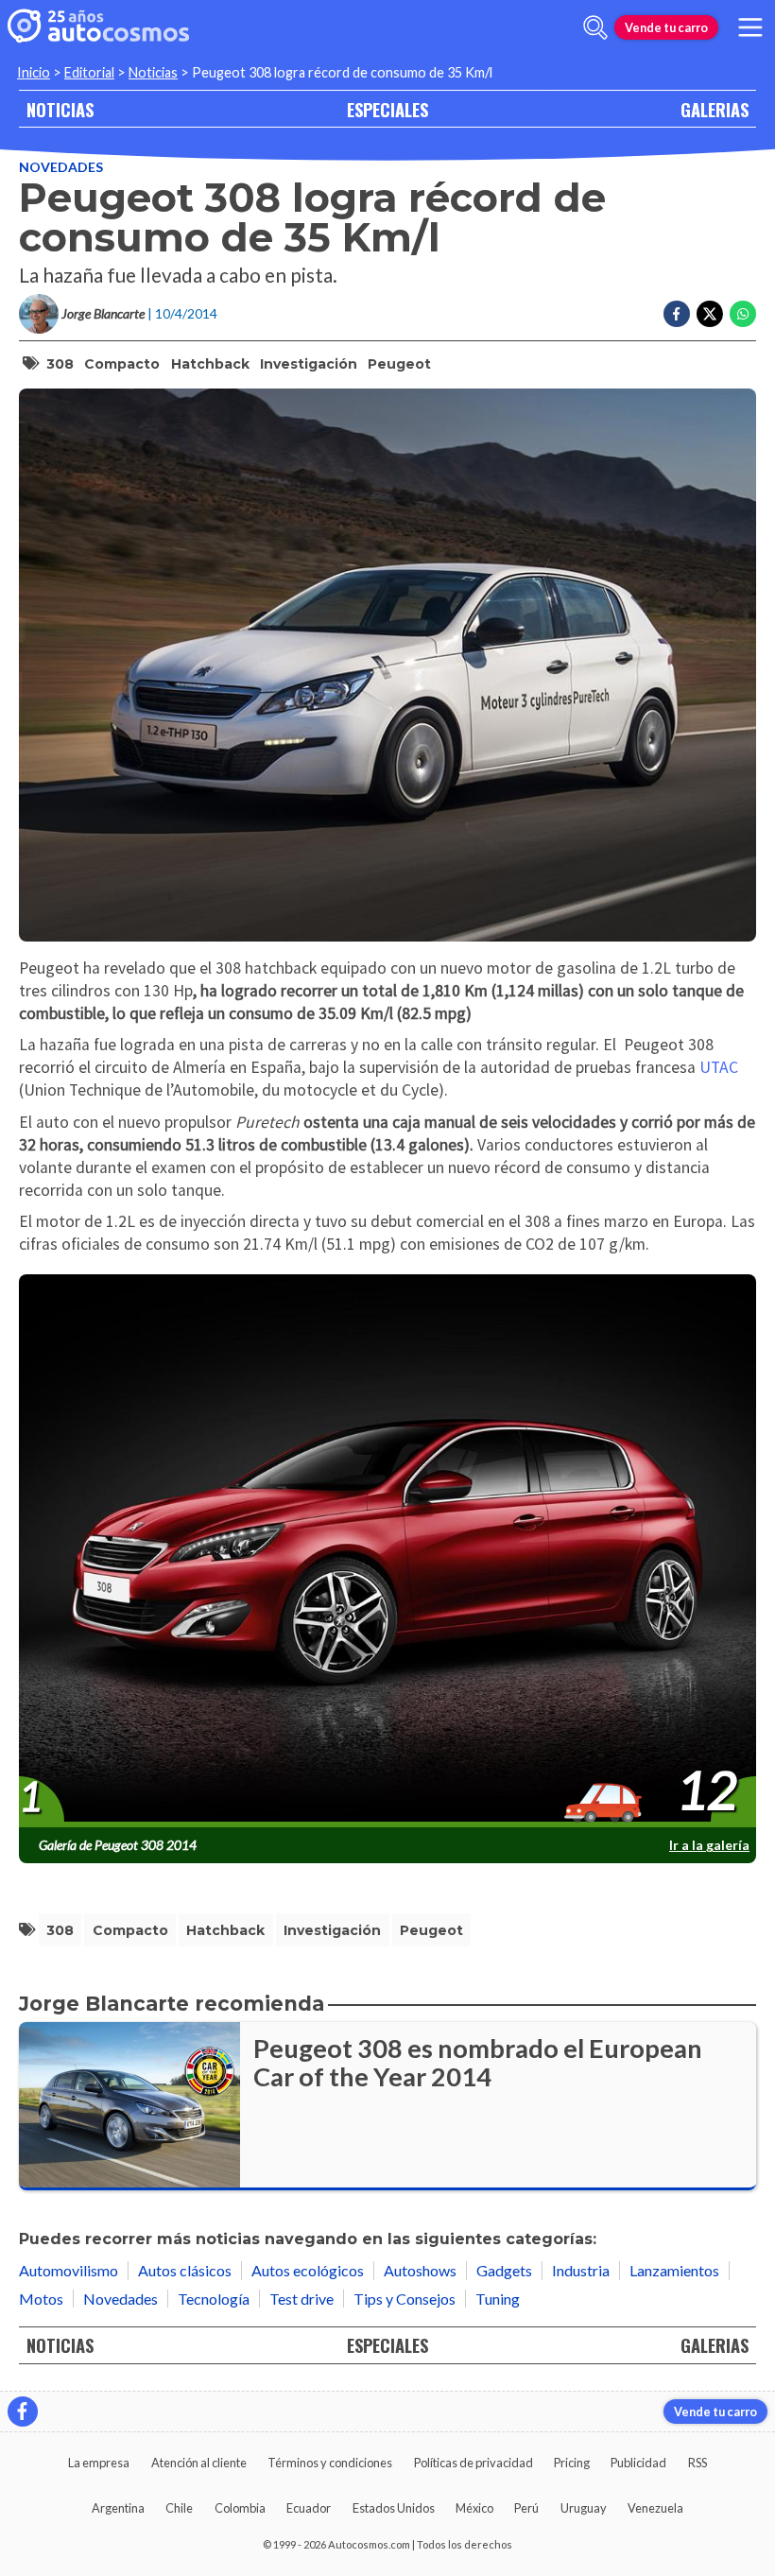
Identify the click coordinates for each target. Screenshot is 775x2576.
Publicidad (638, 2463)
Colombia (240, 2508)
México (474, 2508)
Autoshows (420, 2270)
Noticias (153, 72)
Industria (581, 2270)
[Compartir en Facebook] (677, 314)
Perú (526, 2508)
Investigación (309, 364)
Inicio (34, 72)
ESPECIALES (387, 109)
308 (60, 364)
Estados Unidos (394, 2508)
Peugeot (399, 364)
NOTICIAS (60, 109)
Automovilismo (69, 2270)
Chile (179, 2508)
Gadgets (504, 2270)
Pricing (572, 2463)
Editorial (89, 72)
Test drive (301, 2299)
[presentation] (387, 1552)
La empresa (99, 2463)
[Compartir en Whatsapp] (743, 314)
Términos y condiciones (330, 2463)
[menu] (750, 27)
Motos (41, 2299)
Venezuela (655, 2508)
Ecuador (309, 2508)
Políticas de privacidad (474, 2463)
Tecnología (214, 2299)
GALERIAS (715, 109)
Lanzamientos (674, 2270)
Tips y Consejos (405, 2299)
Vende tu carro (666, 27)
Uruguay (584, 2508)
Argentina (118, 2508)
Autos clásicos (185, 2270)
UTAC (719, 1067)
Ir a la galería (709, 1845)
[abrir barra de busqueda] (595, 27)
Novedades (61, 167)
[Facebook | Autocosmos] (23, 2412)
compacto (122, 364)
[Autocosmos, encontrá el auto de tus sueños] (98, 27)
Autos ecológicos (308, 2270)
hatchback (210, 364)
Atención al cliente (199, 2463)
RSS (697, 2463)
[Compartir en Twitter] (710, 314)
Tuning (498, 2299)
